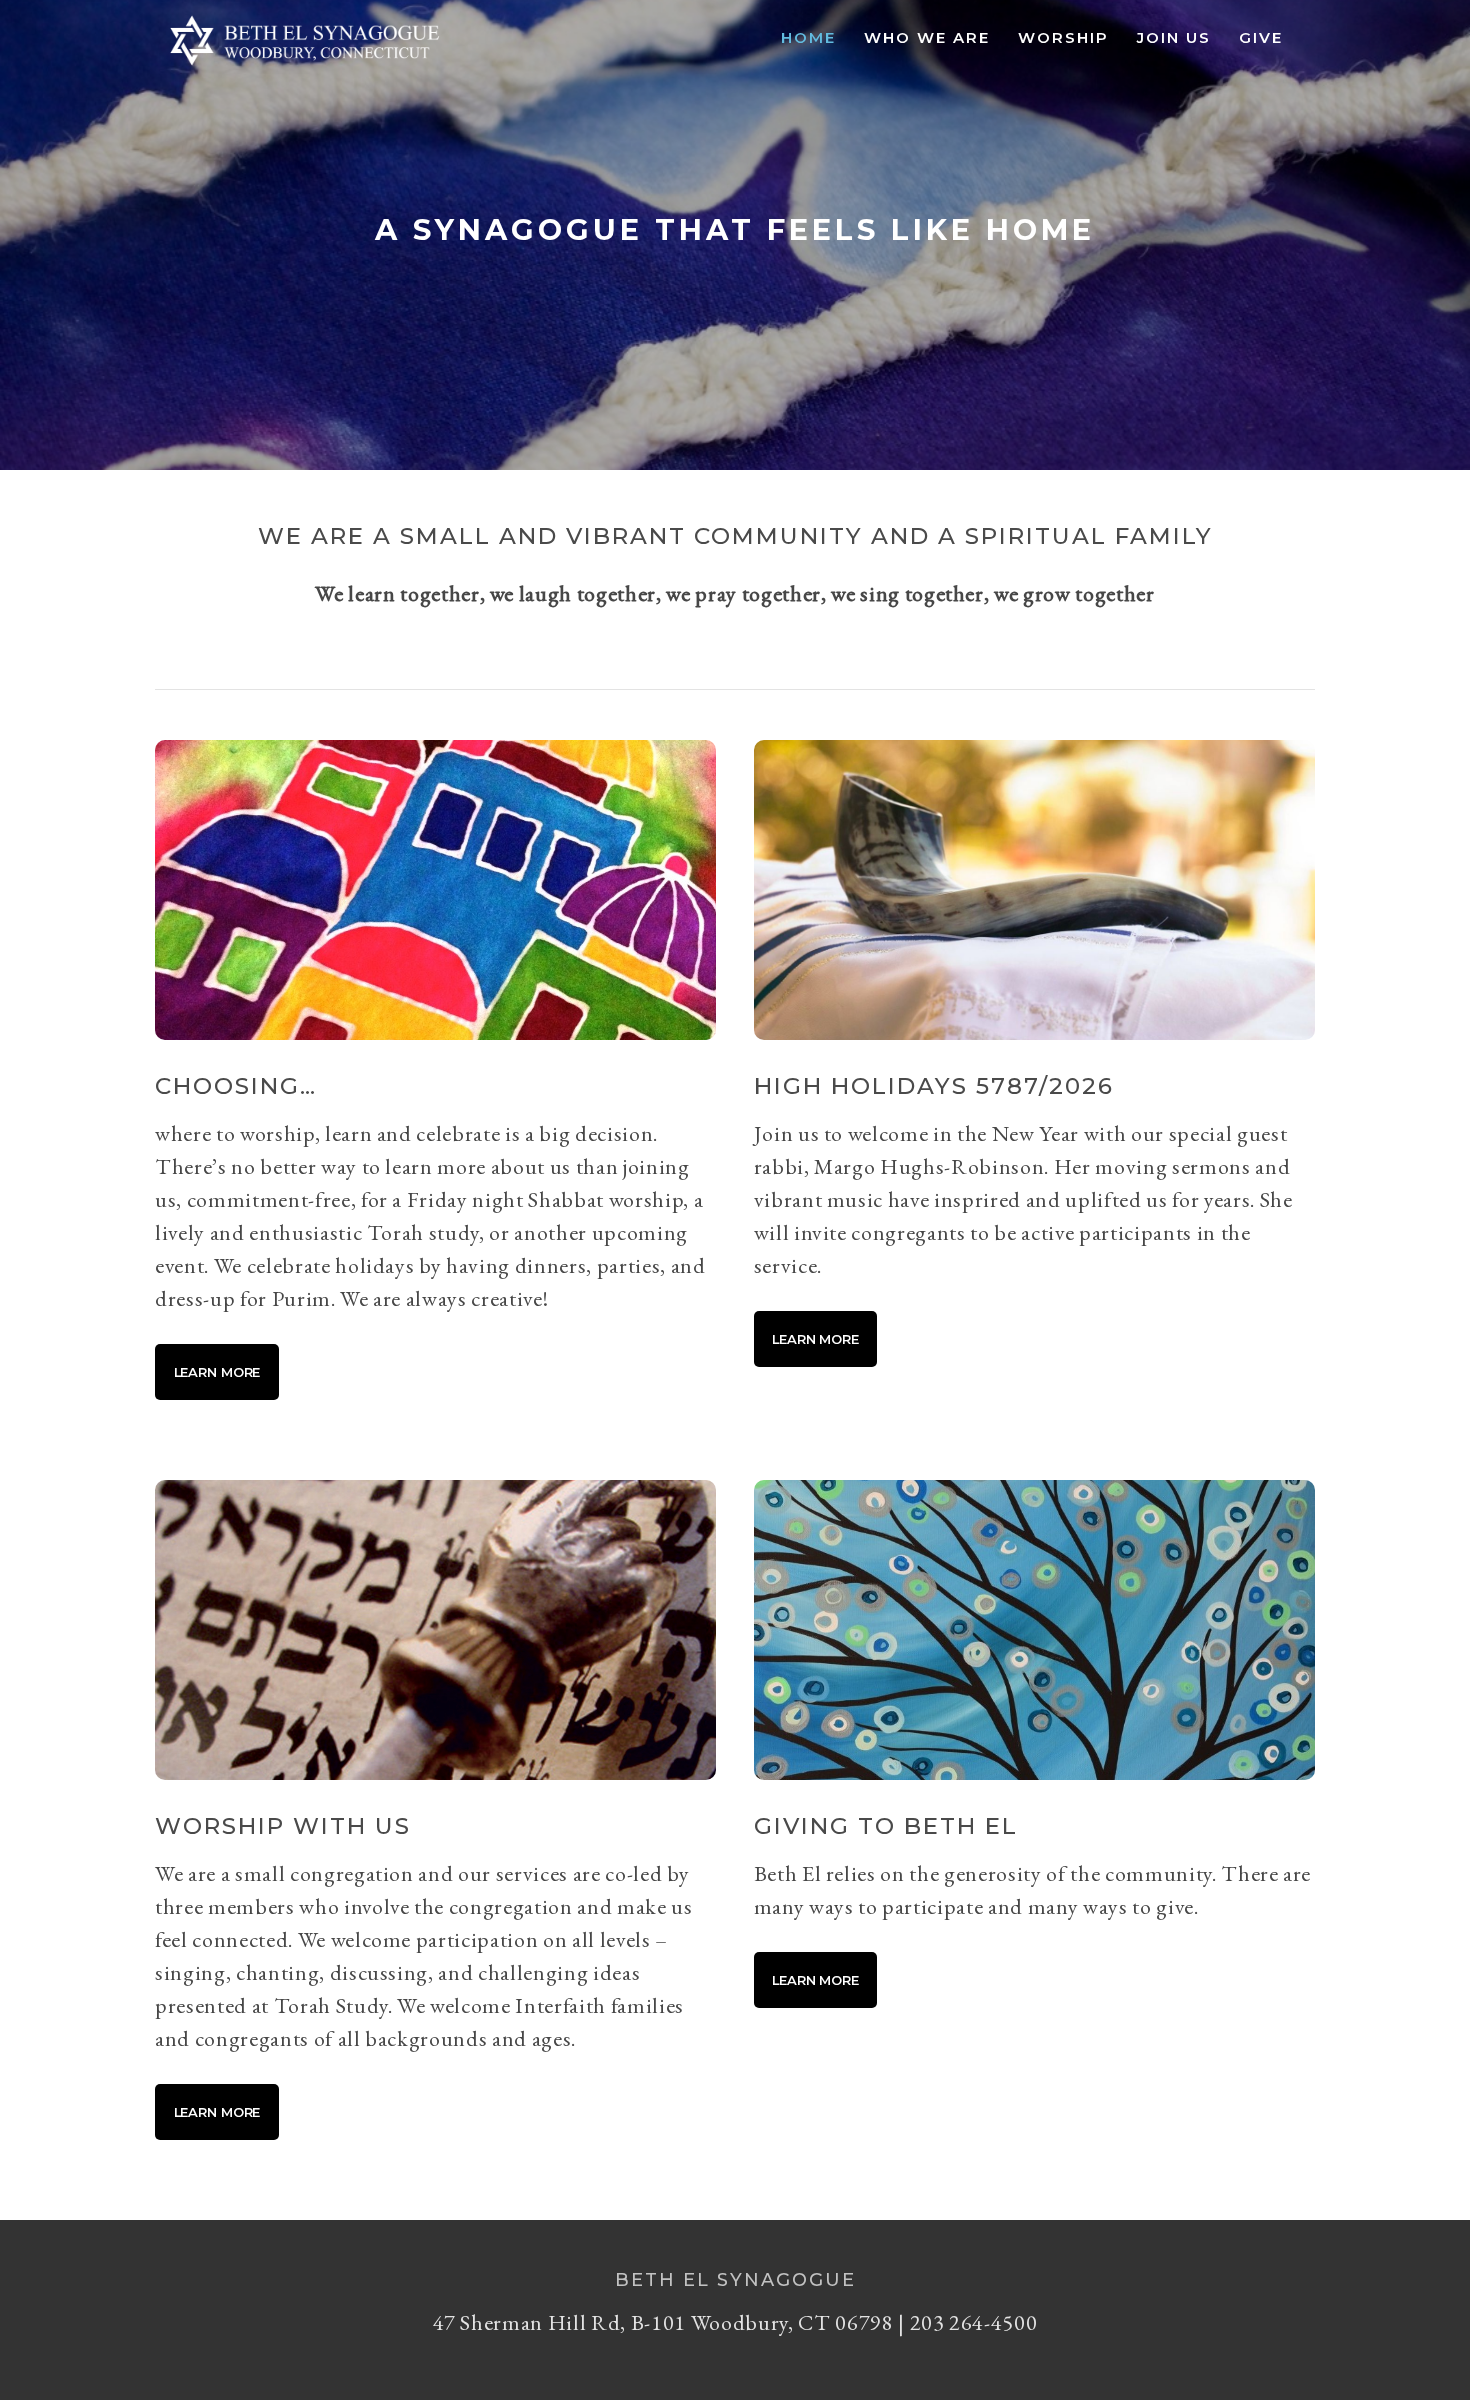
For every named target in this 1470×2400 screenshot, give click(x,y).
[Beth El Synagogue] (305, 66)
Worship (1063, 37)
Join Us (1174, 37)
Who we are (927, 37)
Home (808, 37)
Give (1261, 37)
